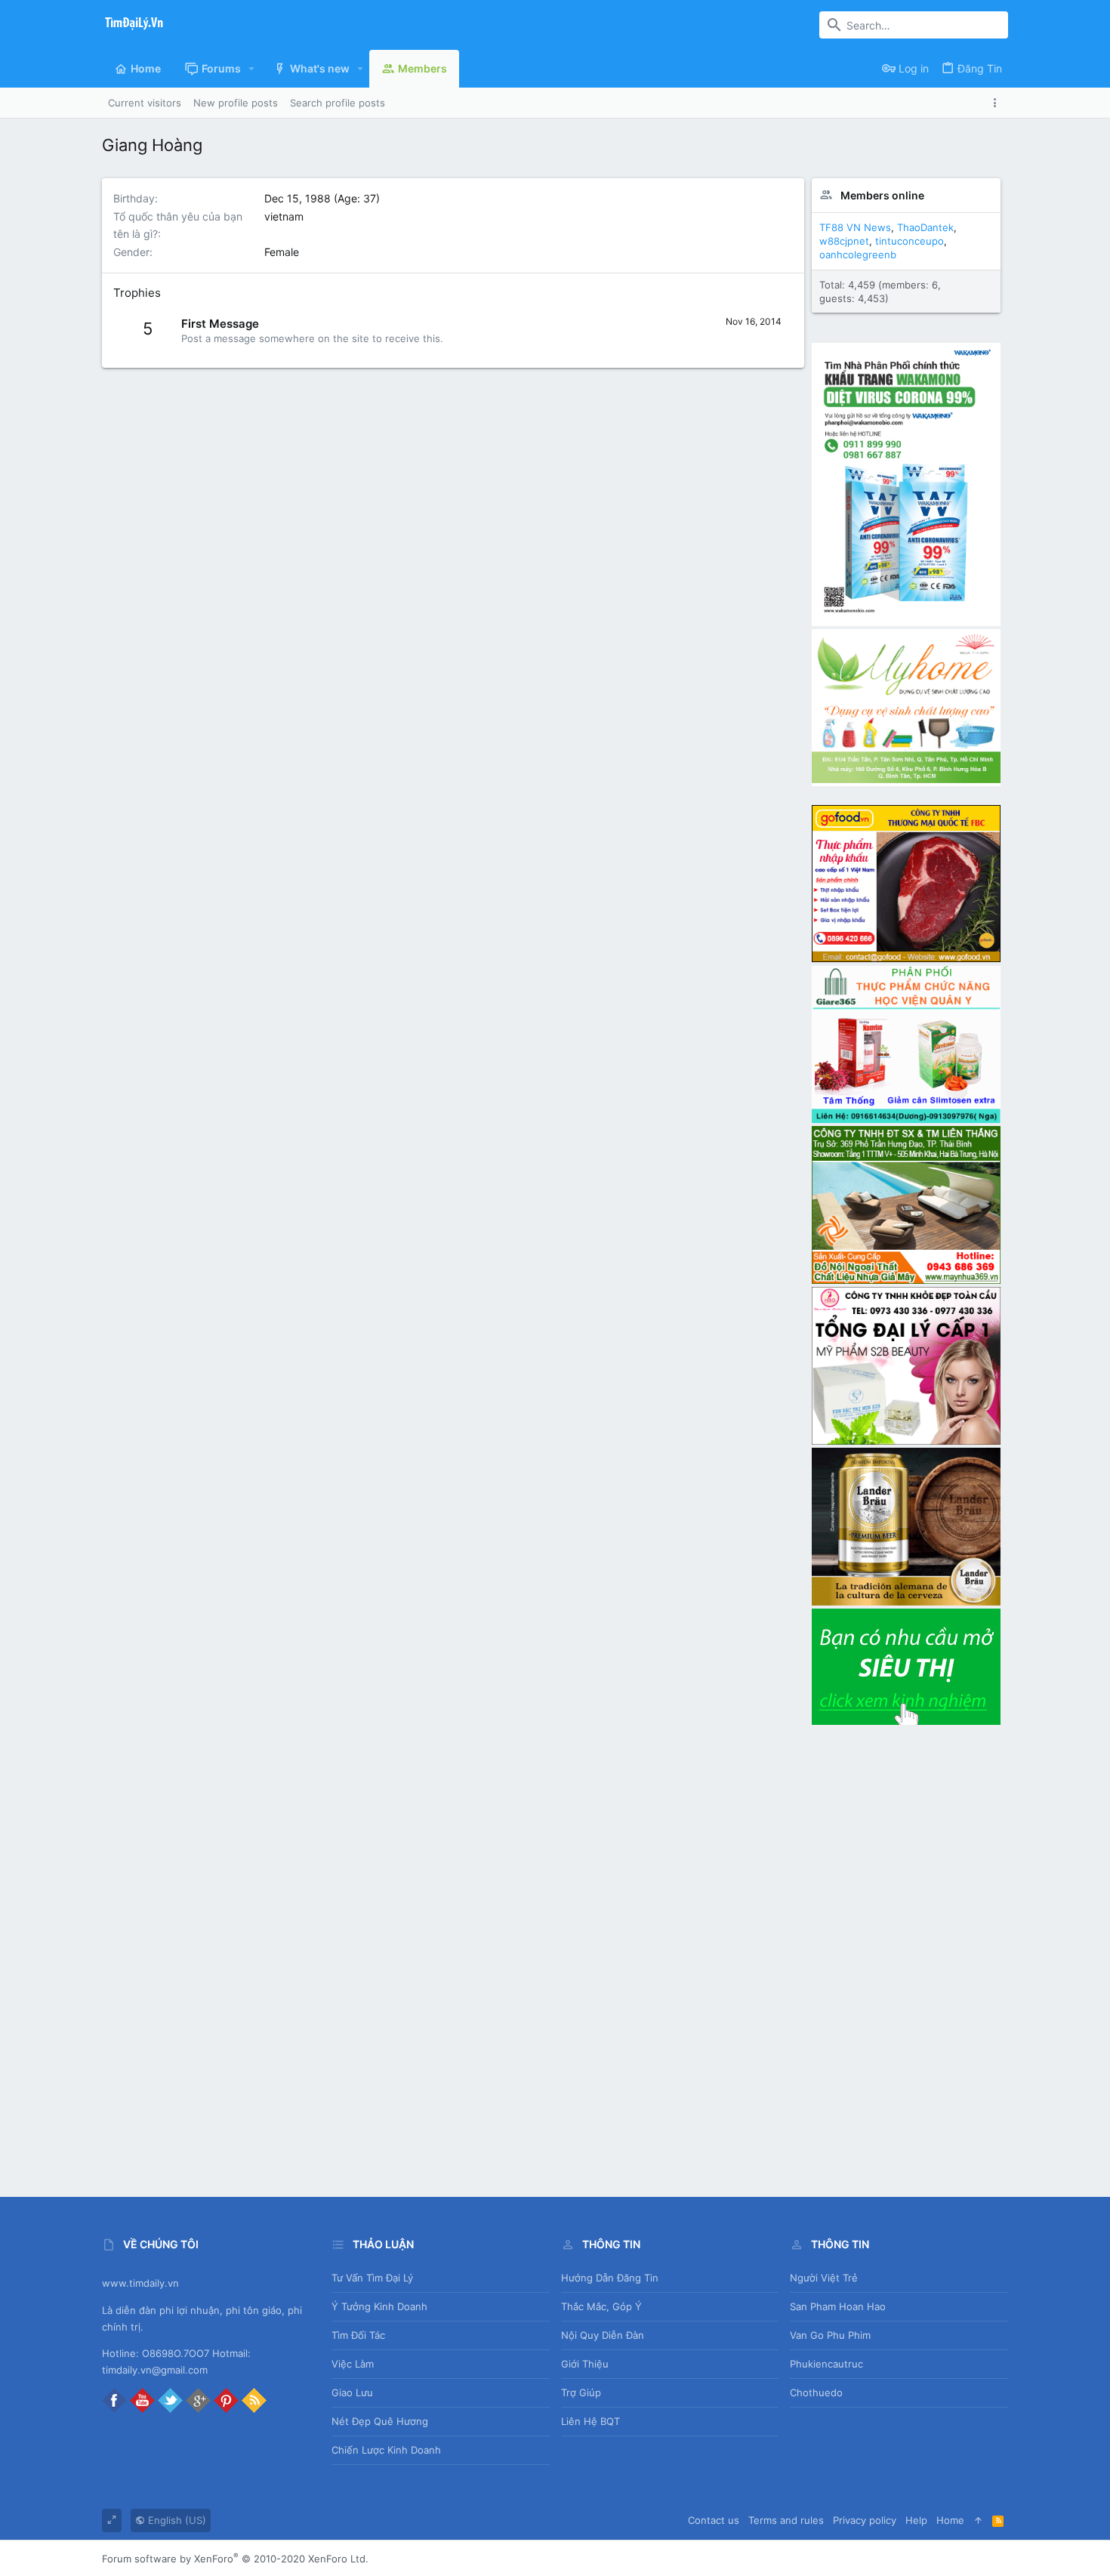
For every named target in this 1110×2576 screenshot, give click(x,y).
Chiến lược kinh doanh (386, 2450)
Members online (882, 195)
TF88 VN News (855, 227)
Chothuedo (816, 2392)
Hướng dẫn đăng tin (610, 2278)
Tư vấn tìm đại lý (372, 2278)
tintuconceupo (910, 241)
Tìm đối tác (358, 2335)
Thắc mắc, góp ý (601, 2306)
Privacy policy (865, 2520)
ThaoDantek (925, 227)
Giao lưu (352, 2392)
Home (950, 2520)
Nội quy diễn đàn (603, 2335)
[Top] (978, 2520)
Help (916, 2520)
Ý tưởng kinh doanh (379, 2306)
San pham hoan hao (838, 2306)
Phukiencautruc (826, 2364)
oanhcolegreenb (858, 255)
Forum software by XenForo (235, 2559)
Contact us (714, 2520)
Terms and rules (786, 2520)
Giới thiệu (585, 2364)
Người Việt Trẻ (824, 2278)
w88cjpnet (844, 241)
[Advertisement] (906, 1955)
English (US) (176, 2520)
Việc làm (353, 2364)
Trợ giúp (581, 2392)
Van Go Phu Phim (830, 2335)
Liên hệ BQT (590, 2421)
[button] (252, 69)
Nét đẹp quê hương (380, 2421)
